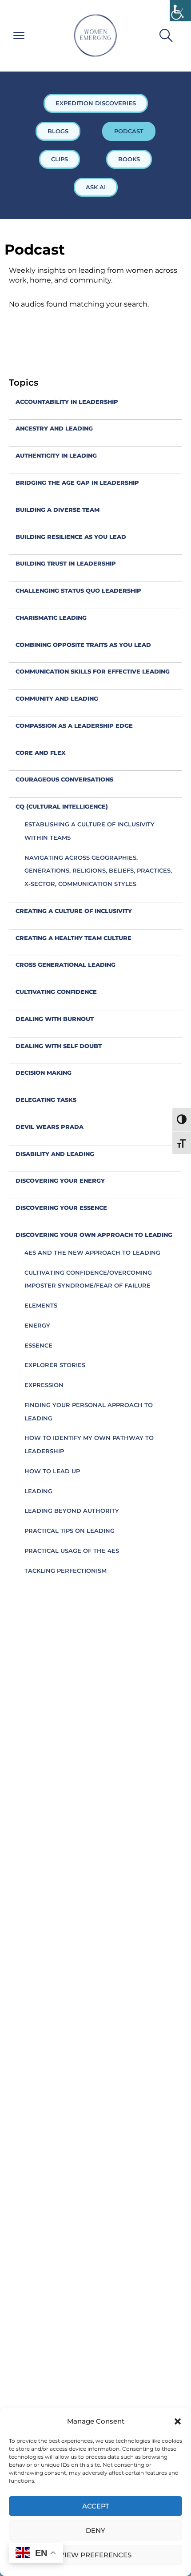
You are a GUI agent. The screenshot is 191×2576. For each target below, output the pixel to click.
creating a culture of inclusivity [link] (74, 911)
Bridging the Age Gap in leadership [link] (77, 483)
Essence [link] (38, 1345)
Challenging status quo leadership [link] (78, 590)
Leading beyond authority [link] (72, 1511)
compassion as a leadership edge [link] (74, 726)
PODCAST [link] (129, 131)
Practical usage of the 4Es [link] (72, 1551)
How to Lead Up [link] (52, 1471)
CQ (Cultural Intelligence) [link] (62, 806)
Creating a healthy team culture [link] (74, 938)
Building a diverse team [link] (58, 510)
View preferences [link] (95, 2555)
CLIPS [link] (60, 159)
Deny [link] (95, 2530)
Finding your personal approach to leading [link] (89, 1412)
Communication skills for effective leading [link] (93, 671)
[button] (178, 2421)
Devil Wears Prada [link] (50, 1127)
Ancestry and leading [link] (54, 428)
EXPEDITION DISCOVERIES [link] (96, 103)
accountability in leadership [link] (67, 402)
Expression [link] (44, 1385)
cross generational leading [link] (66, 965)
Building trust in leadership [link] (66, 563)
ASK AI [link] (96, 187)
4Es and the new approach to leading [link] (92, 1252)
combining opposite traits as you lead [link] (83, 645)
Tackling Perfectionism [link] (66, 1571)
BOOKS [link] (129, 159)
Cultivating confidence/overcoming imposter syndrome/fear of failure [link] (88, 1279)
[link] (180, 11)
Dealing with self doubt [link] (59, 1046)
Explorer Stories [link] (55, 1365)
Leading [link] (38, 1491)
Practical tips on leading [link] (70, 1531)
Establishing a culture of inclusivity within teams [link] (90, 831)
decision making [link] (44, 1073)
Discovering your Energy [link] (60, 1180)
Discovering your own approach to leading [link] (94, 1235)
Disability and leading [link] (55, 1154)
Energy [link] (37, 1325)
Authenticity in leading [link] (56, 455)
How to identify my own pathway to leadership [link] (89, 1444)
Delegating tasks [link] (46, 1100)
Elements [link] (41, 1305)
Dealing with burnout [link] (55, 1019)
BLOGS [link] (58, 131)
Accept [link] (96, 2506)
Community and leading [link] (57, 698)
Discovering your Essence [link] (61, 1208)
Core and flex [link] (41, 753)
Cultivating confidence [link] (56, 992)
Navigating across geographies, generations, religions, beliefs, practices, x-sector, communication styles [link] (98, 871)
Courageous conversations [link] (64, 779)
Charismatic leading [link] (51, 618)
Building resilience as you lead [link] (71, 537)
